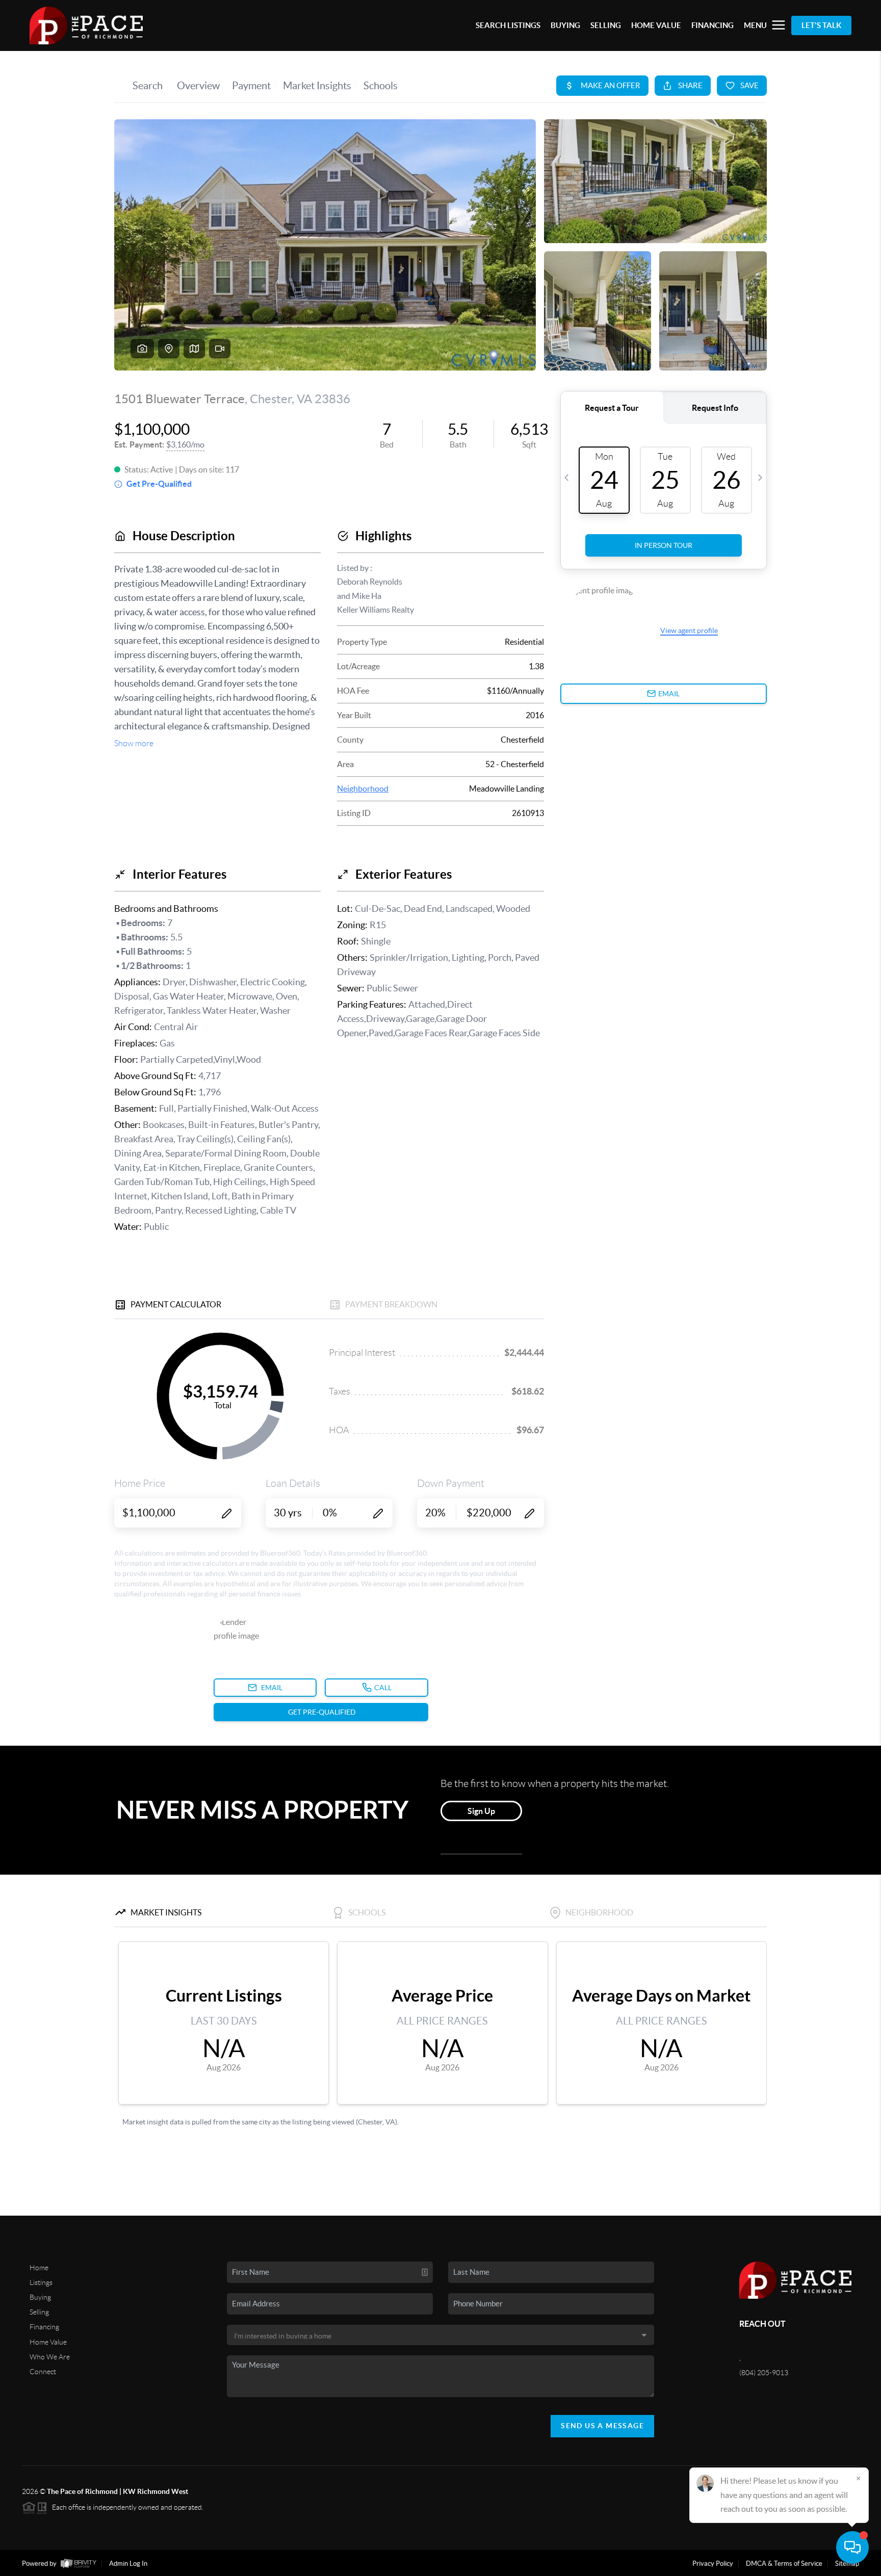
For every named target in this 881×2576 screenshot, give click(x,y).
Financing (44, 2327)
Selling (39, 2312)
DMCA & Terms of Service (784, 2564)
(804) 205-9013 (764, 2373)
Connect (43, 2372)
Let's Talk (821, 25)
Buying (40, 2297)
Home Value (48, 2342)
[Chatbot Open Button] (852, 2547)
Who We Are (50, 2357)
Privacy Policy (713, 2564)
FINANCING (712, 25)
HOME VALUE (656, 25)
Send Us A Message (602, 2426)
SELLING (606, 25)
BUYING (565, 25)
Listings (41, 2282)
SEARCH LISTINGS (508, 25)
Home (39, 2268)
